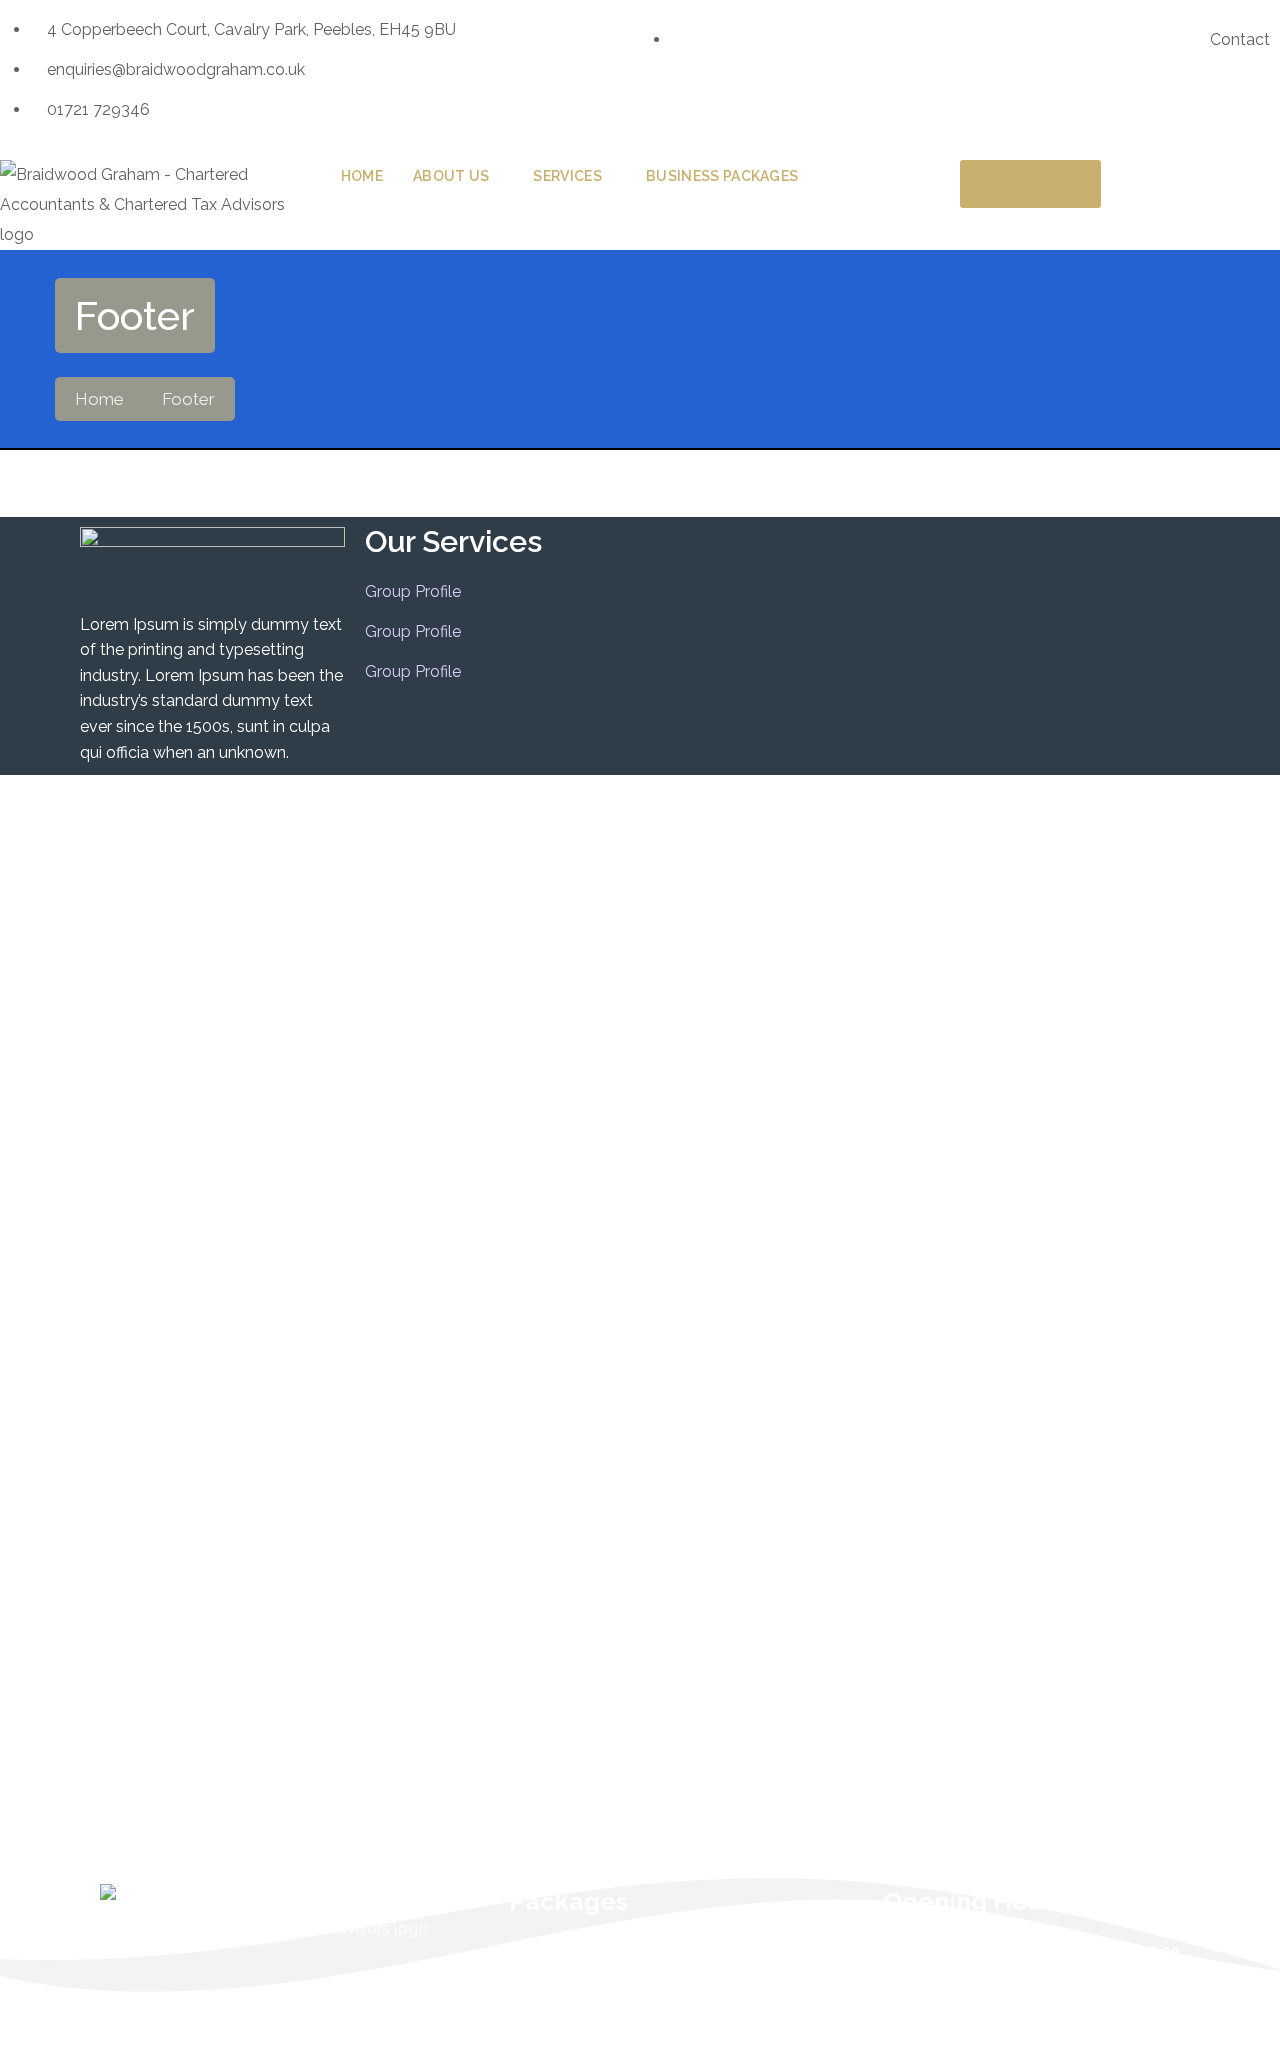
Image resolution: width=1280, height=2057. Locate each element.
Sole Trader (537, 1993)
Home (99, 399)
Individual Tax (545, 1953)
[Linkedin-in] (729, 105)
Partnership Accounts (574, 2033)
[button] (640, 199)
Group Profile (413, 591)
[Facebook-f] (675, 105)
